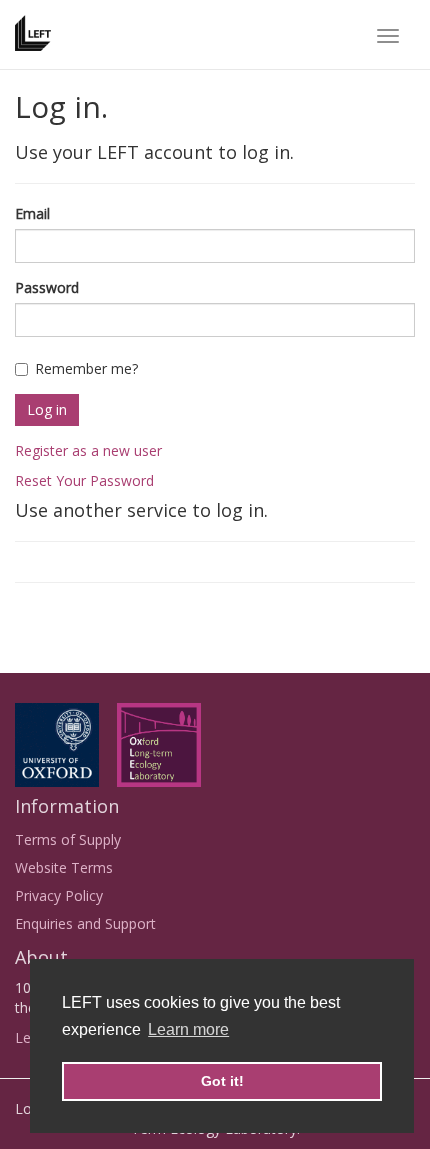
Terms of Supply (68, 839)
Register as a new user (88, 450)
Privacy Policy (59, 895)
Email (32, 213)
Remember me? (86, 368)
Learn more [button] (188, 1029)
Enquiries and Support (85, 923)
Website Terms (64, 867)
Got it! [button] (222, 1081)
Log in (47, 409)
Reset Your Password (84, 480)
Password (47, 287)
